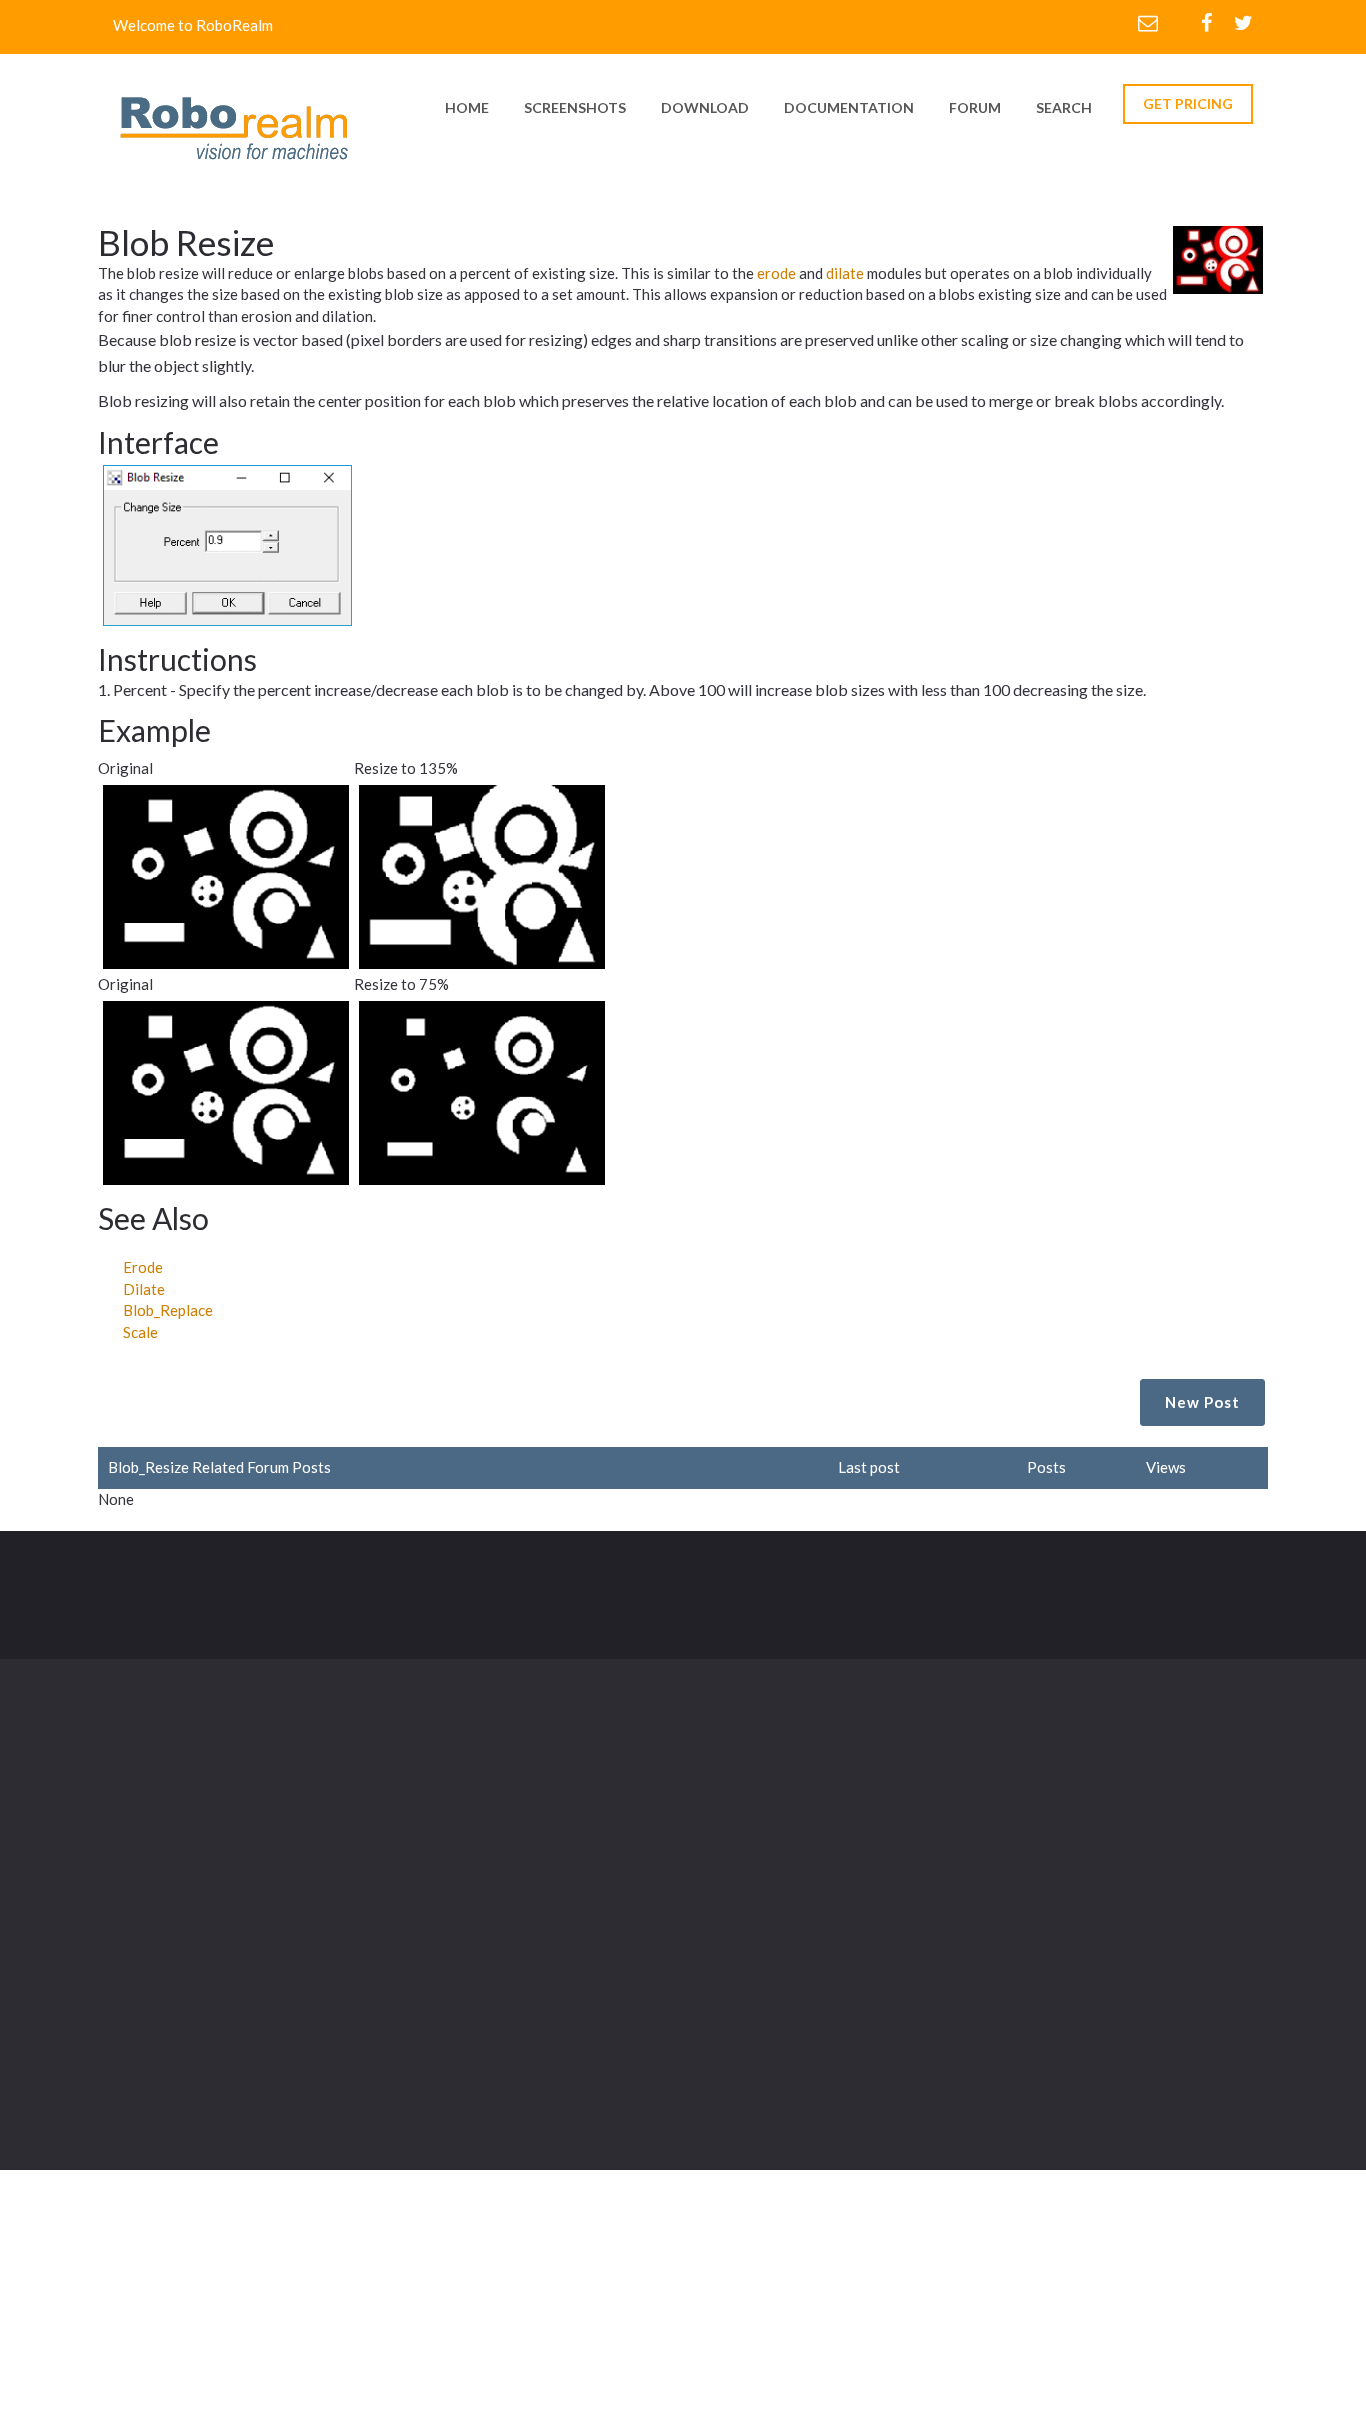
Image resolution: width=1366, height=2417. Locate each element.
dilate (845, 273)
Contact (513, 1590)
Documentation (745, 1854)
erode (776, 273)
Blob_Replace (168, 1310)
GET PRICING (1188, 103)
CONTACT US (1178, 1602)
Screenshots (734, 1813)
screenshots (575, 107)
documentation (849, 107)
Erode (143, 1267)
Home (542, 1813)
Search (1064, 107)
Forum (975, 107)
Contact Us (730, 1895)
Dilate (144, 1289)
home (467, 107)
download (705, 107)
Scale (140, 1332)
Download (557, 1854)
